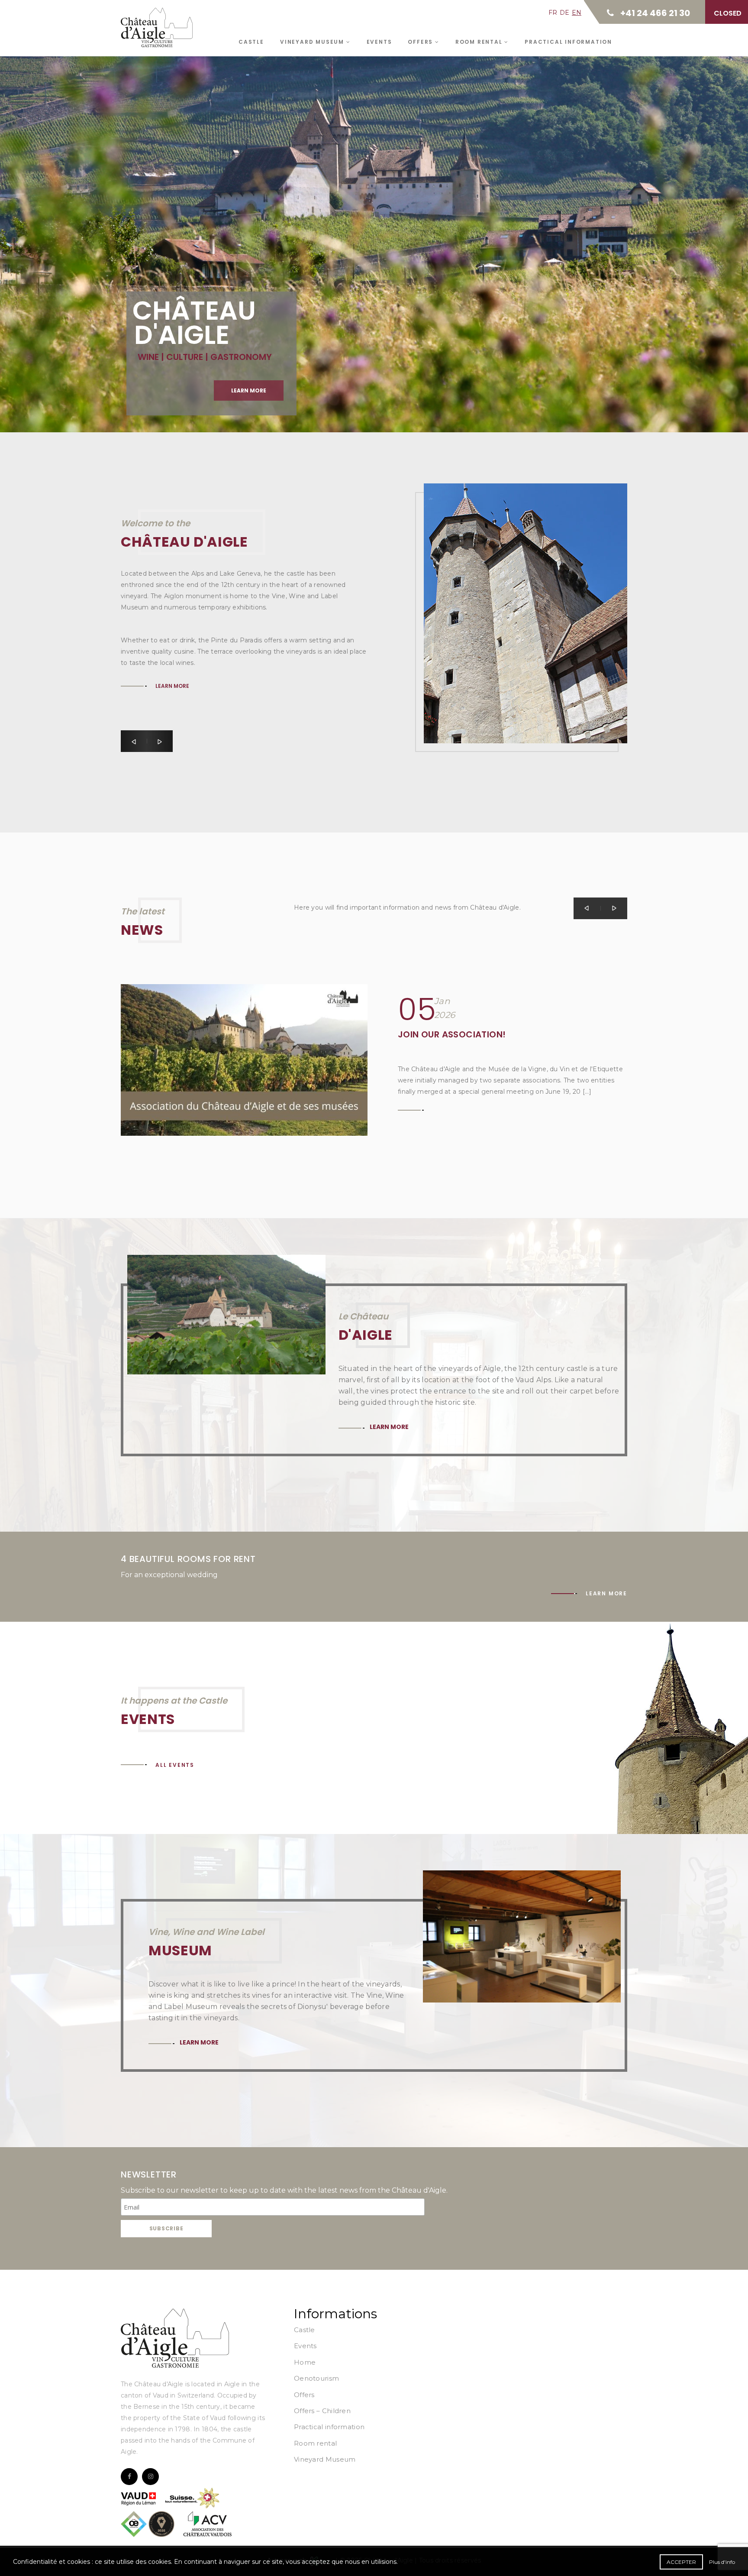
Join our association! (452, 1034)
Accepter (681, 2562)
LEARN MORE (172, 608)
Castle (251, 42)
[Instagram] (150, 2477)
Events (379, 42)
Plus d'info (722, 2562)
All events (175, 1765)
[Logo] (175, 2338)
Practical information (568, 42)
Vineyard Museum (313, 42)
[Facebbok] (129, 2477)
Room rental (480, 42)
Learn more (249, 390)
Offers (421, 42)
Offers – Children (322, 2411)
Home (305, 2362)
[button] (134, 741)
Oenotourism (316, 2378)
